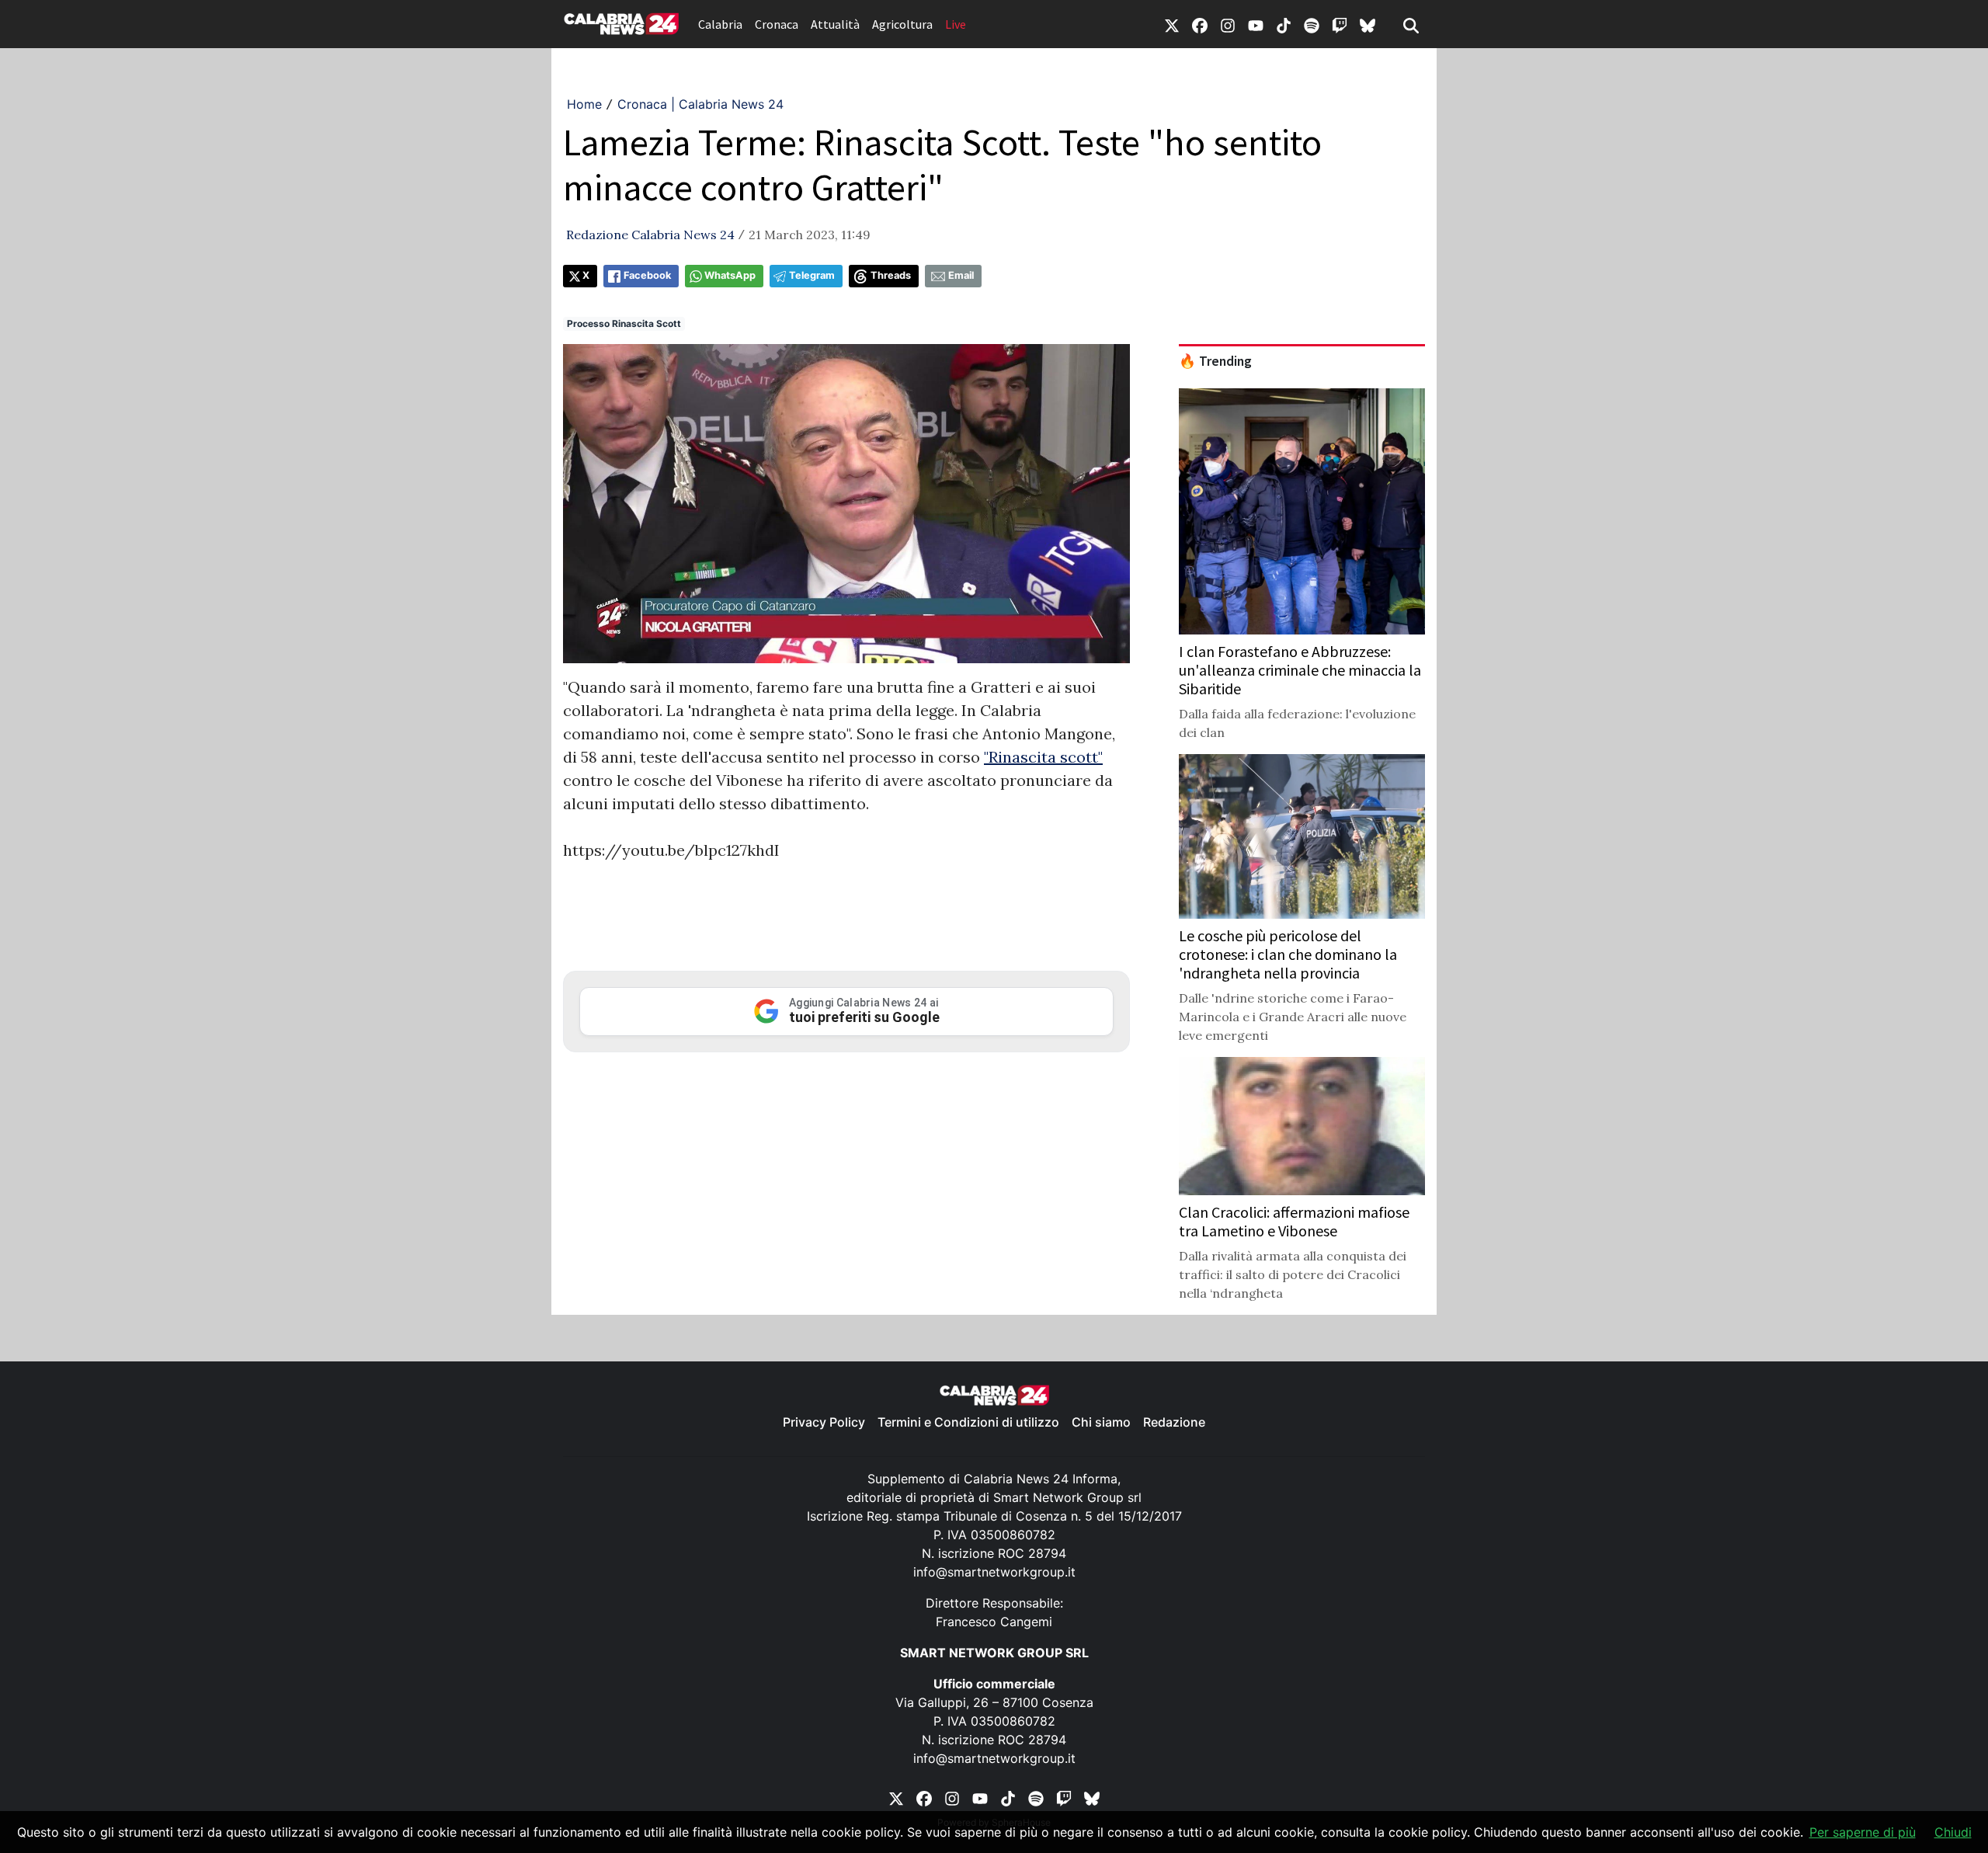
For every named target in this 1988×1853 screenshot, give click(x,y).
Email (961, 275)
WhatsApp (730, 275)
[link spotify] (1312, 24)
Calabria (720, 24)
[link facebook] (1200, 24)
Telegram (812, 275)
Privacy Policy (824, 1422)
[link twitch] (1340, 24)
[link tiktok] (1284, 24)
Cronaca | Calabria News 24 (700, 104)
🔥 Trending (1215, 361)
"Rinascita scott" (1043, 757)
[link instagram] (1228, 24)
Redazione (1174, 1422)
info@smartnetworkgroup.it (994, 1572)
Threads (891, 275)
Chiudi (1953, 1832)
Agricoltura (902, 24)
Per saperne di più (1863, 1832)
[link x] (1172, 24)
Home (584, 104)
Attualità (835, 24)
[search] (1411, 24)
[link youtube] (1256, 24)
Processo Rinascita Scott (624, 323)
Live (956, 24)
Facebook (647, 275)
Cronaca (777, 24)
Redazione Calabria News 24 (650, 235)
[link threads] (1368, 24)
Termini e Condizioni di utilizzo (968, 1422)
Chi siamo (1101, 1422)
